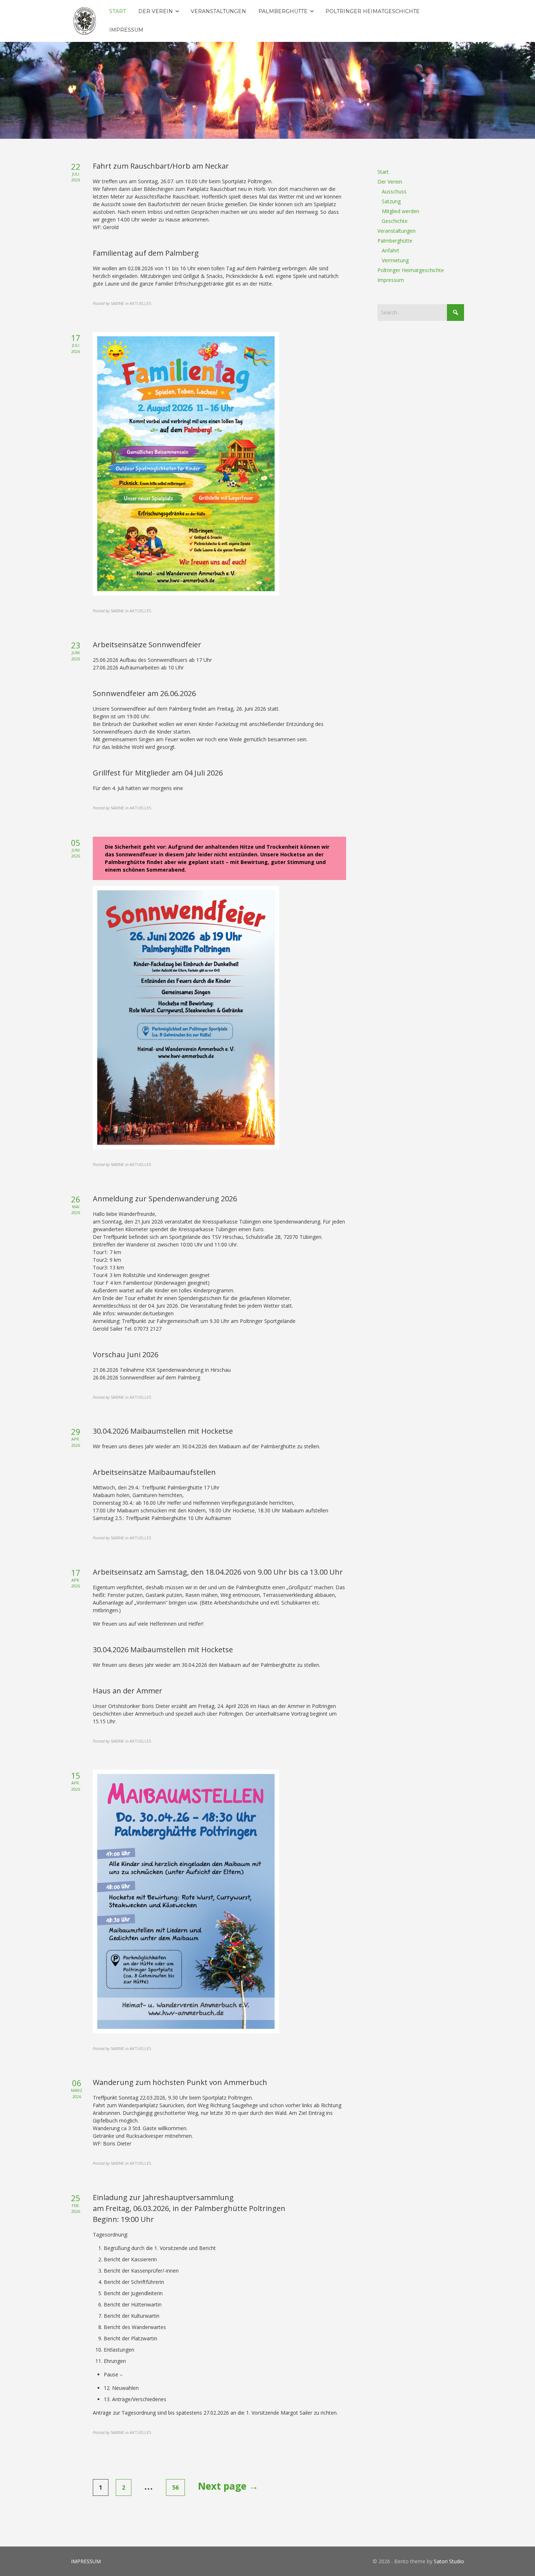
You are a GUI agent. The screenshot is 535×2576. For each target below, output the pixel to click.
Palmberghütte (395, 241)
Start (383, 172)
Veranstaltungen (397, 231)
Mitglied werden (401, 211)
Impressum (391, 280)
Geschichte (395, 221)
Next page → (228, 2486)
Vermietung (395, 260)
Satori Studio (449, 2561)
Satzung (391, 201)
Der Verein (390, 182)
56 (175, 2487)
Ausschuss (394, 191)
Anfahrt (391, 250)
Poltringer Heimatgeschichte (411, 270)
